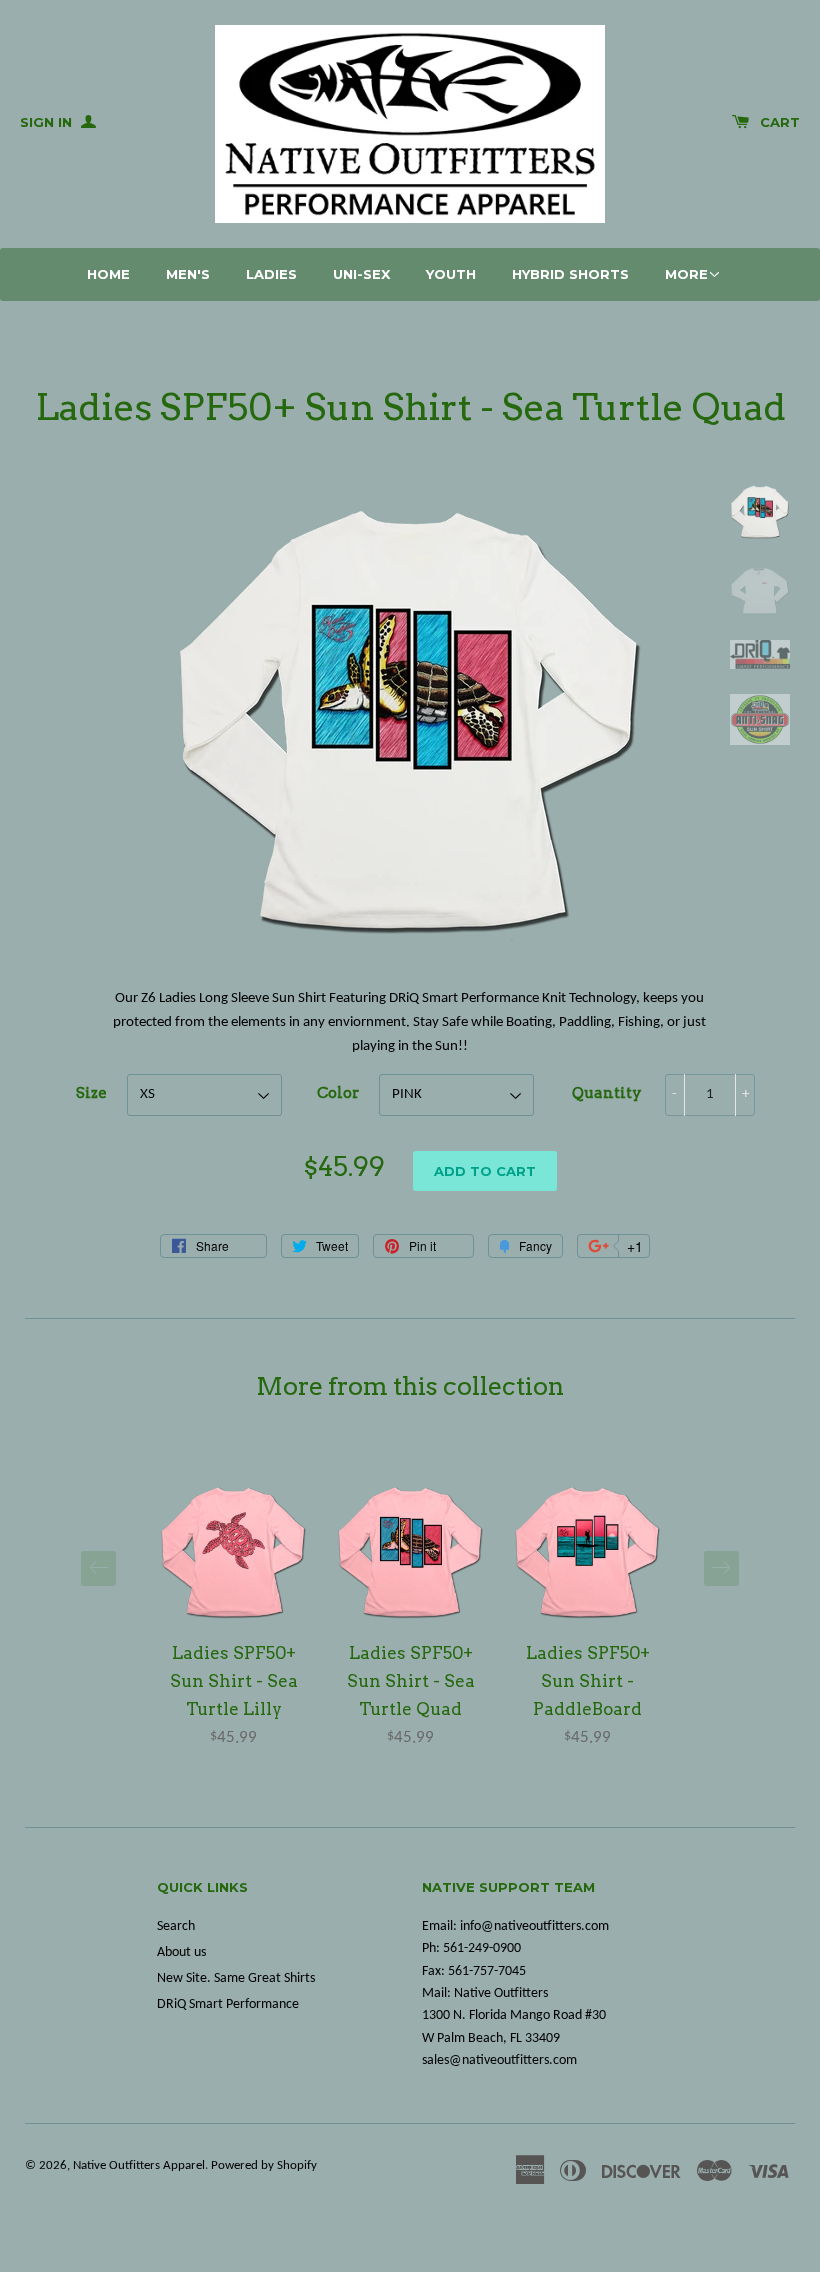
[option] (233, 1615)
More (686, 274)
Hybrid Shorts (570, 274)
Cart (780, 122)
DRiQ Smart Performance (228, 2004)
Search (176, 1926)
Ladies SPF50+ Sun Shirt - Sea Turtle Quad (411, 1681)
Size (91, 1093)
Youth (451, 274)
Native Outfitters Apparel (139, 2165)
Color (338, 1093)
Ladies (271, 274)
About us (181, 1952)
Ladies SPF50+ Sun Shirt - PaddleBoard (588, 1681)
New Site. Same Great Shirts (236, 1978)
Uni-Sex (361, 274)
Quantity (607, 1093)
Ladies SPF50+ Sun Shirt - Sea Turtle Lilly (234, 1681)
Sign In (48, 122)
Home (108, 274)
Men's (188, 274)
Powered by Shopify (264, 2165)
